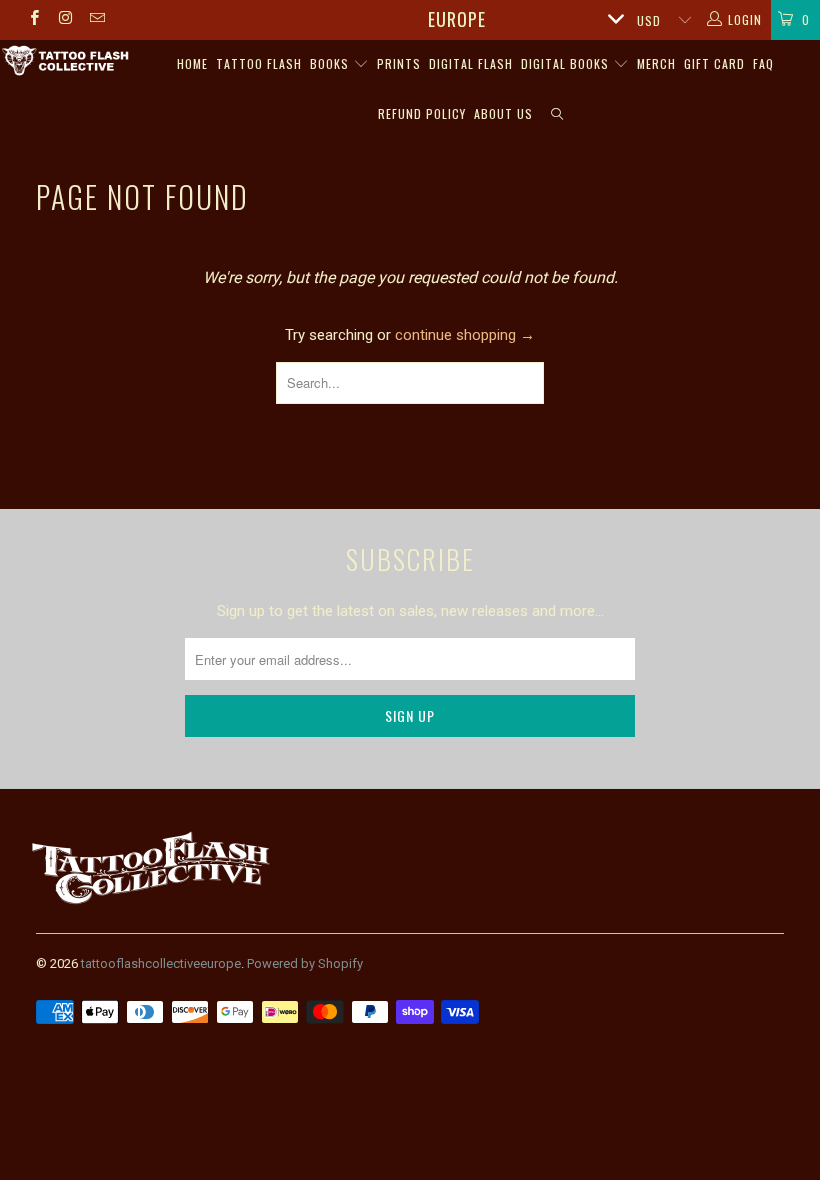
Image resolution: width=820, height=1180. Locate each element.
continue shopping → (465, 335)
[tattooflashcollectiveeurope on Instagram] (64, 20)
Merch (656, 63)
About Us (503, 113)
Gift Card (714, 63)
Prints (399, 63)
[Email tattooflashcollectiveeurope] (96, 20)
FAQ (763, 63)
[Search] (557, 115)
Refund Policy (422, 113)
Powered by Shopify (305, 963)
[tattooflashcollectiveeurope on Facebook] (33, 20)
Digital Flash (471, 63)
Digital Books (567, 63)
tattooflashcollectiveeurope (161, 963)
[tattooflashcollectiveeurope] (65, 61)
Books (331, 63)
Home (192, 63)
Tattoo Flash (259, 63)
